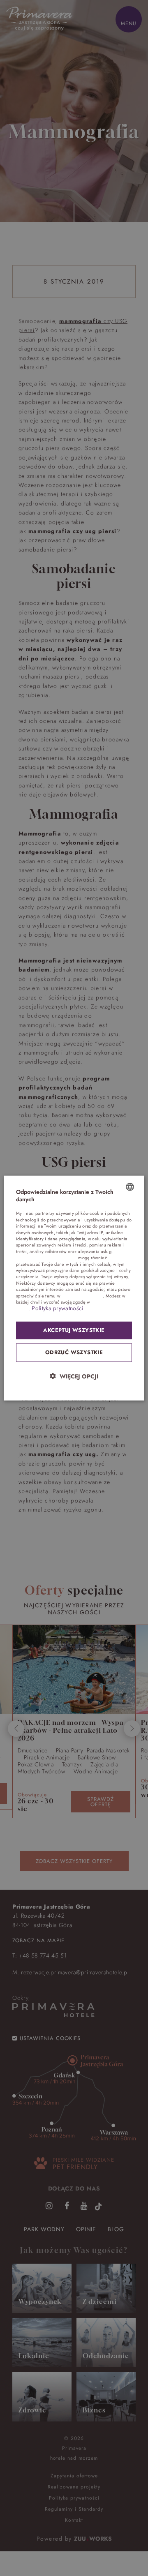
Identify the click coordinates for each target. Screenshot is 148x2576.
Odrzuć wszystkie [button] (74, 1352)
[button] (74, 1376)
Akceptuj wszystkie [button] (74, 1330)
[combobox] (130, 1187)
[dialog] (74, 1288)
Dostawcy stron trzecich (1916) (46, 1258)
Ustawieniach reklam (82, 1295)
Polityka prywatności (58, 1308)
